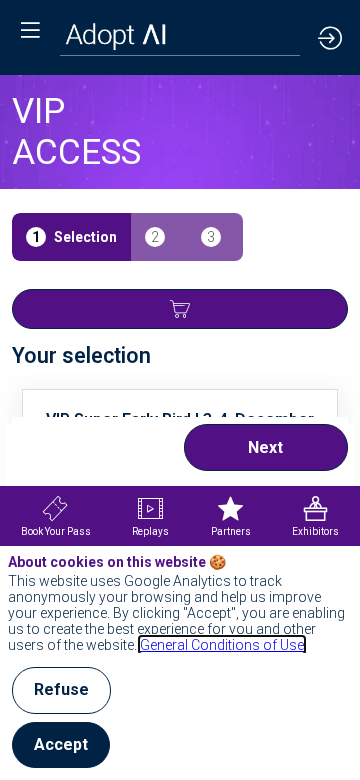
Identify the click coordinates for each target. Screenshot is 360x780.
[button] (30, 30)
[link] (56, 516)
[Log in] (330, 37)
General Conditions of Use (222, 645)
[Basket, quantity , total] (180, 309)
